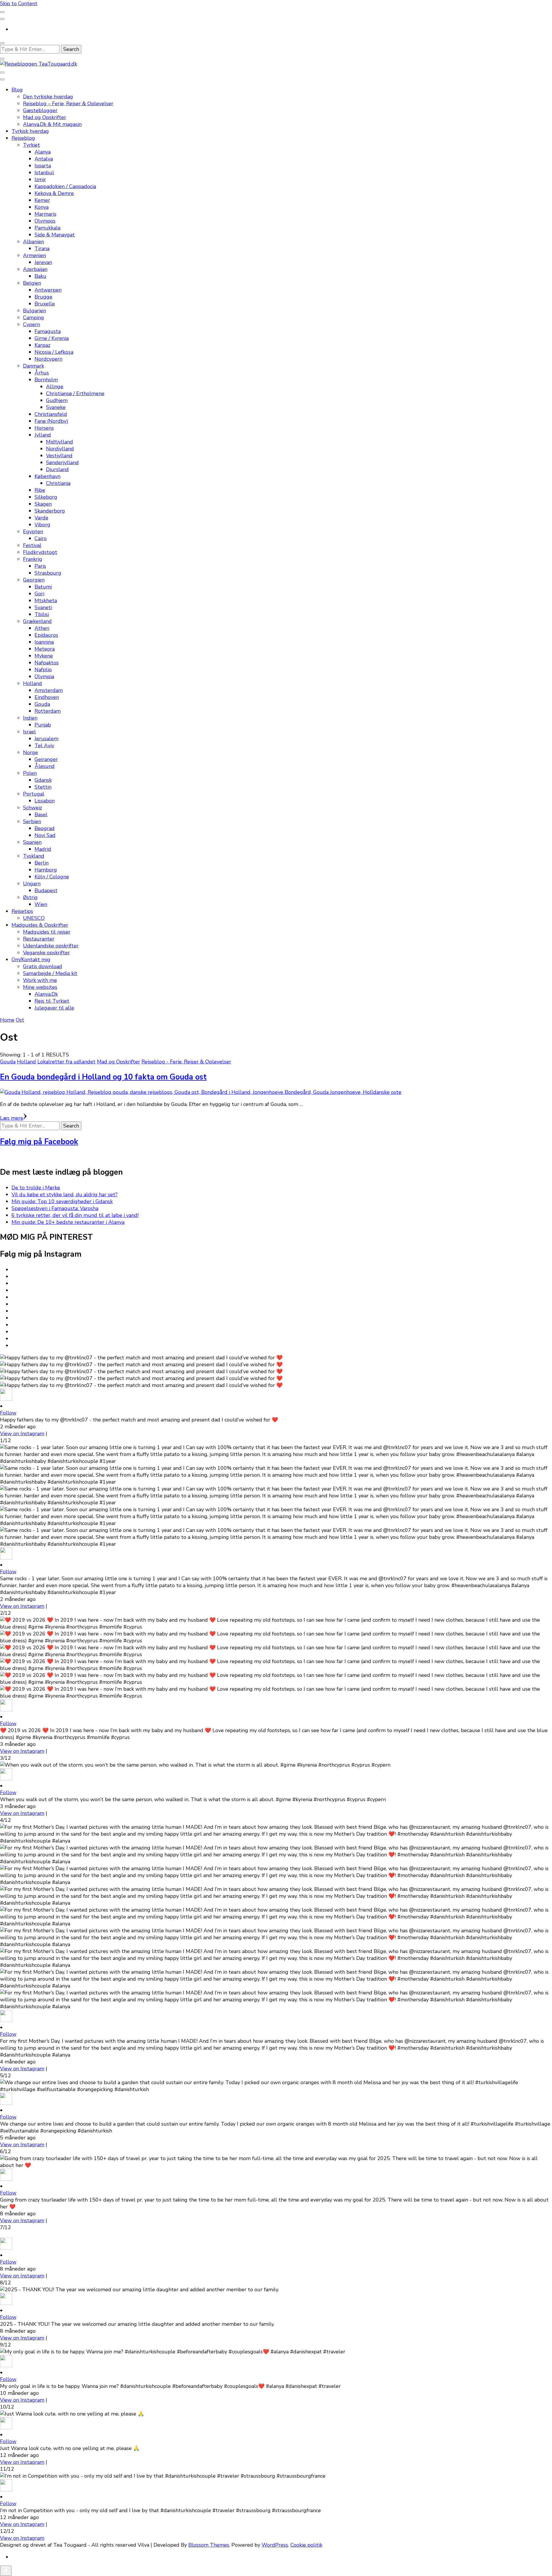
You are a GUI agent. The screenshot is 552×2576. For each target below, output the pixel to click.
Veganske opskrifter (46, 953)
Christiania (58, 483)
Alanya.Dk (46, 994)
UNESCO (34, 918)
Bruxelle (45, 304)
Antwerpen (48, 290)
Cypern (31, 324)
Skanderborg (50, 511)
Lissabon (45, 801)
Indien (30, 718)
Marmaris (45, 214)
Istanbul (44, 173)
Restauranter (39, 939)
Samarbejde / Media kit (50, 973)
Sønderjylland (62, 463)
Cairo (41, 538)
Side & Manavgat (55, 235)
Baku (40, 276)
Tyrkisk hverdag (30, 131)
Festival (32, 545)
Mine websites (40, 987)
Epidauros (46, 635)
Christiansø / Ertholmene (75, 393)
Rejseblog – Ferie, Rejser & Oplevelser (68, 104)
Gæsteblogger (40, 110)
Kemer (42, 200)
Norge (30, 752)
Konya (42, 207)
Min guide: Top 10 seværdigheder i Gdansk (62, 1201)
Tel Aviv (44, 746)
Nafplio (43, 670)
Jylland (43, 435)
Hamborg (46, 870)
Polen (30, 773)
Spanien (32, 842)
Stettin (43, 787)
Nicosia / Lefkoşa (54, 352)
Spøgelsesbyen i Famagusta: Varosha (55, 1208)
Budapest (46, 890)
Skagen (43, 504)
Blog (17, 90)
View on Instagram (22, 1434)
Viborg (42, 525)
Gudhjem (57, 400)
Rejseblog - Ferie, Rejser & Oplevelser (186, 1062)
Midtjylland (60, 442)
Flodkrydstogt (40, 552)
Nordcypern (48, 359)
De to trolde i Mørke (36, 1188)
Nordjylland (60, 449)
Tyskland (34, 856)
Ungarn (32, 884)
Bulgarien (34, 311)
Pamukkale (48, 228)
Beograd (45, 828)
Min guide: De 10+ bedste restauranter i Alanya (68, 1222)
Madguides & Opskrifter (40, 925)
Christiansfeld (51, 414)
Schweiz (32, 808)
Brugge (43, 297)
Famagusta (48, 331)
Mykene (44, 656)
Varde (41, 518)
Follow (8, 1413)
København (47, 476)
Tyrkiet (31, 145)
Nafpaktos (47, 663)
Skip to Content (19, 3)
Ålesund (45, 766)
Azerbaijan (35, 269)
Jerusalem (46, 739)
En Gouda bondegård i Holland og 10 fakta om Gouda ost (103, 1077)
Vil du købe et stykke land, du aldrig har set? (65, 1195)
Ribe (40, 490)
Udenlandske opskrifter (51, 946)
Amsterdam (49, 690)
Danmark (33, 366)
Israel (29, 732)
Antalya (44, 159)
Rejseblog (23, 138)
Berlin (42, 863)
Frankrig (33, 559)
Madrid (43, 849)
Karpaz (42, 345)
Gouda (42, 704)
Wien (41, 904)
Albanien (33, 242)
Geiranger (46, 759)
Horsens (44, 428)
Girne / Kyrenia (52, 338)
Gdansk (43, 780)
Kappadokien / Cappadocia (65, 186)
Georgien (34, 580)
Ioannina (44, 642)
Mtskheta (46, 601)
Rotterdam (48, 711)
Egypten (33, 532)
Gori (39, 594)
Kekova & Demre (54, 193)
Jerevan (43, 262)
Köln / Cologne (52, 877)
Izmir (40, 179)
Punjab (43, 725)
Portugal (34, 794)
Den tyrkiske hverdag (48, 97)
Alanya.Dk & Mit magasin (52, 124)
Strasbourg (48, 573)
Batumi (43, 587)
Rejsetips (22, 911)
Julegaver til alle (54, 1008)
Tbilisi (42, 614)
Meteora (45, 649)
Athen (42, 628)
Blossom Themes (209, 2545)
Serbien (32, 821)
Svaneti (43, 607)
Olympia (44, 677)
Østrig (30, 897)
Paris (40, 566)
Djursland (57, 469)
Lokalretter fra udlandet (66, 1062)
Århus (42, 373)
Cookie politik (306, 2545)
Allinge (55, 387)
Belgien (32, 283)
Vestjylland (59, 456)
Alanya (43, 152)
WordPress (275, 2545)
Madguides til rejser (47, 932)
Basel (41, 815)
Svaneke (56, 407)
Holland (32, 683)
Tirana (42, 249)
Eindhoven (47, 697)
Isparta (43, 166)
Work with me (40, 980)
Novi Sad (45, 835)
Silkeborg (46, 497)
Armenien (34, 255)
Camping (33, 318)
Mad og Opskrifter (45, 117)
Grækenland (37, 621)
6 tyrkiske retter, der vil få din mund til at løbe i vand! (75, 1215)
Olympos (45, 221)
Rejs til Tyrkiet (52, 1001)
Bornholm (46, 380)
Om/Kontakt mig (31, 960)
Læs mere (12, 1118)
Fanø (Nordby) (51, 421)
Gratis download (43, 966)
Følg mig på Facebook (39, 1142)
